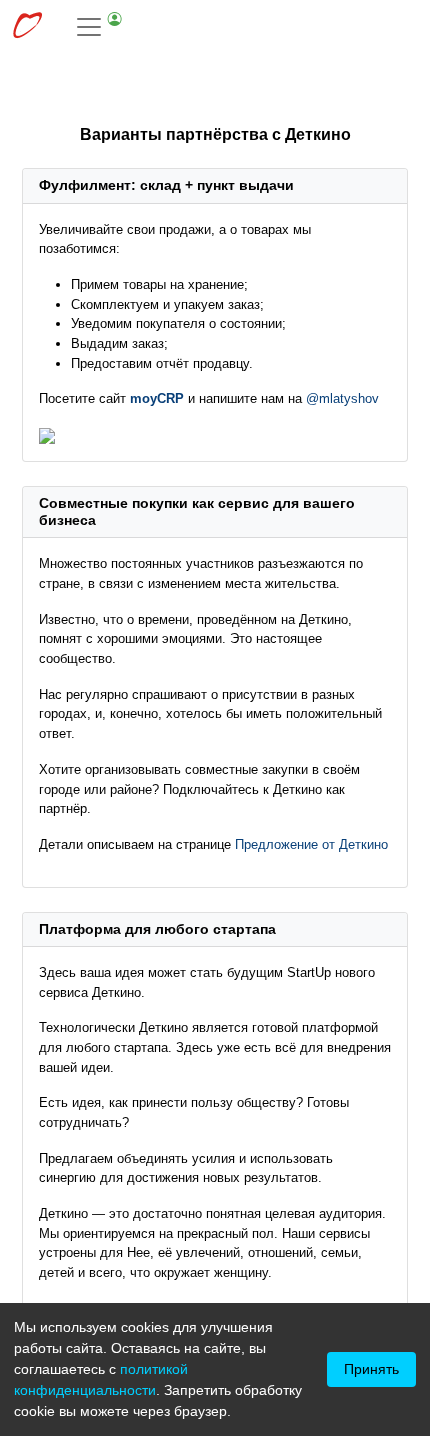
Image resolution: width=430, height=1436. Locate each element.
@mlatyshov (342, 398)
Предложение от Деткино (311, 844)
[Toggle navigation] (100, 27)
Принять (371, 1369)
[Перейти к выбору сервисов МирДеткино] (27, 27)
